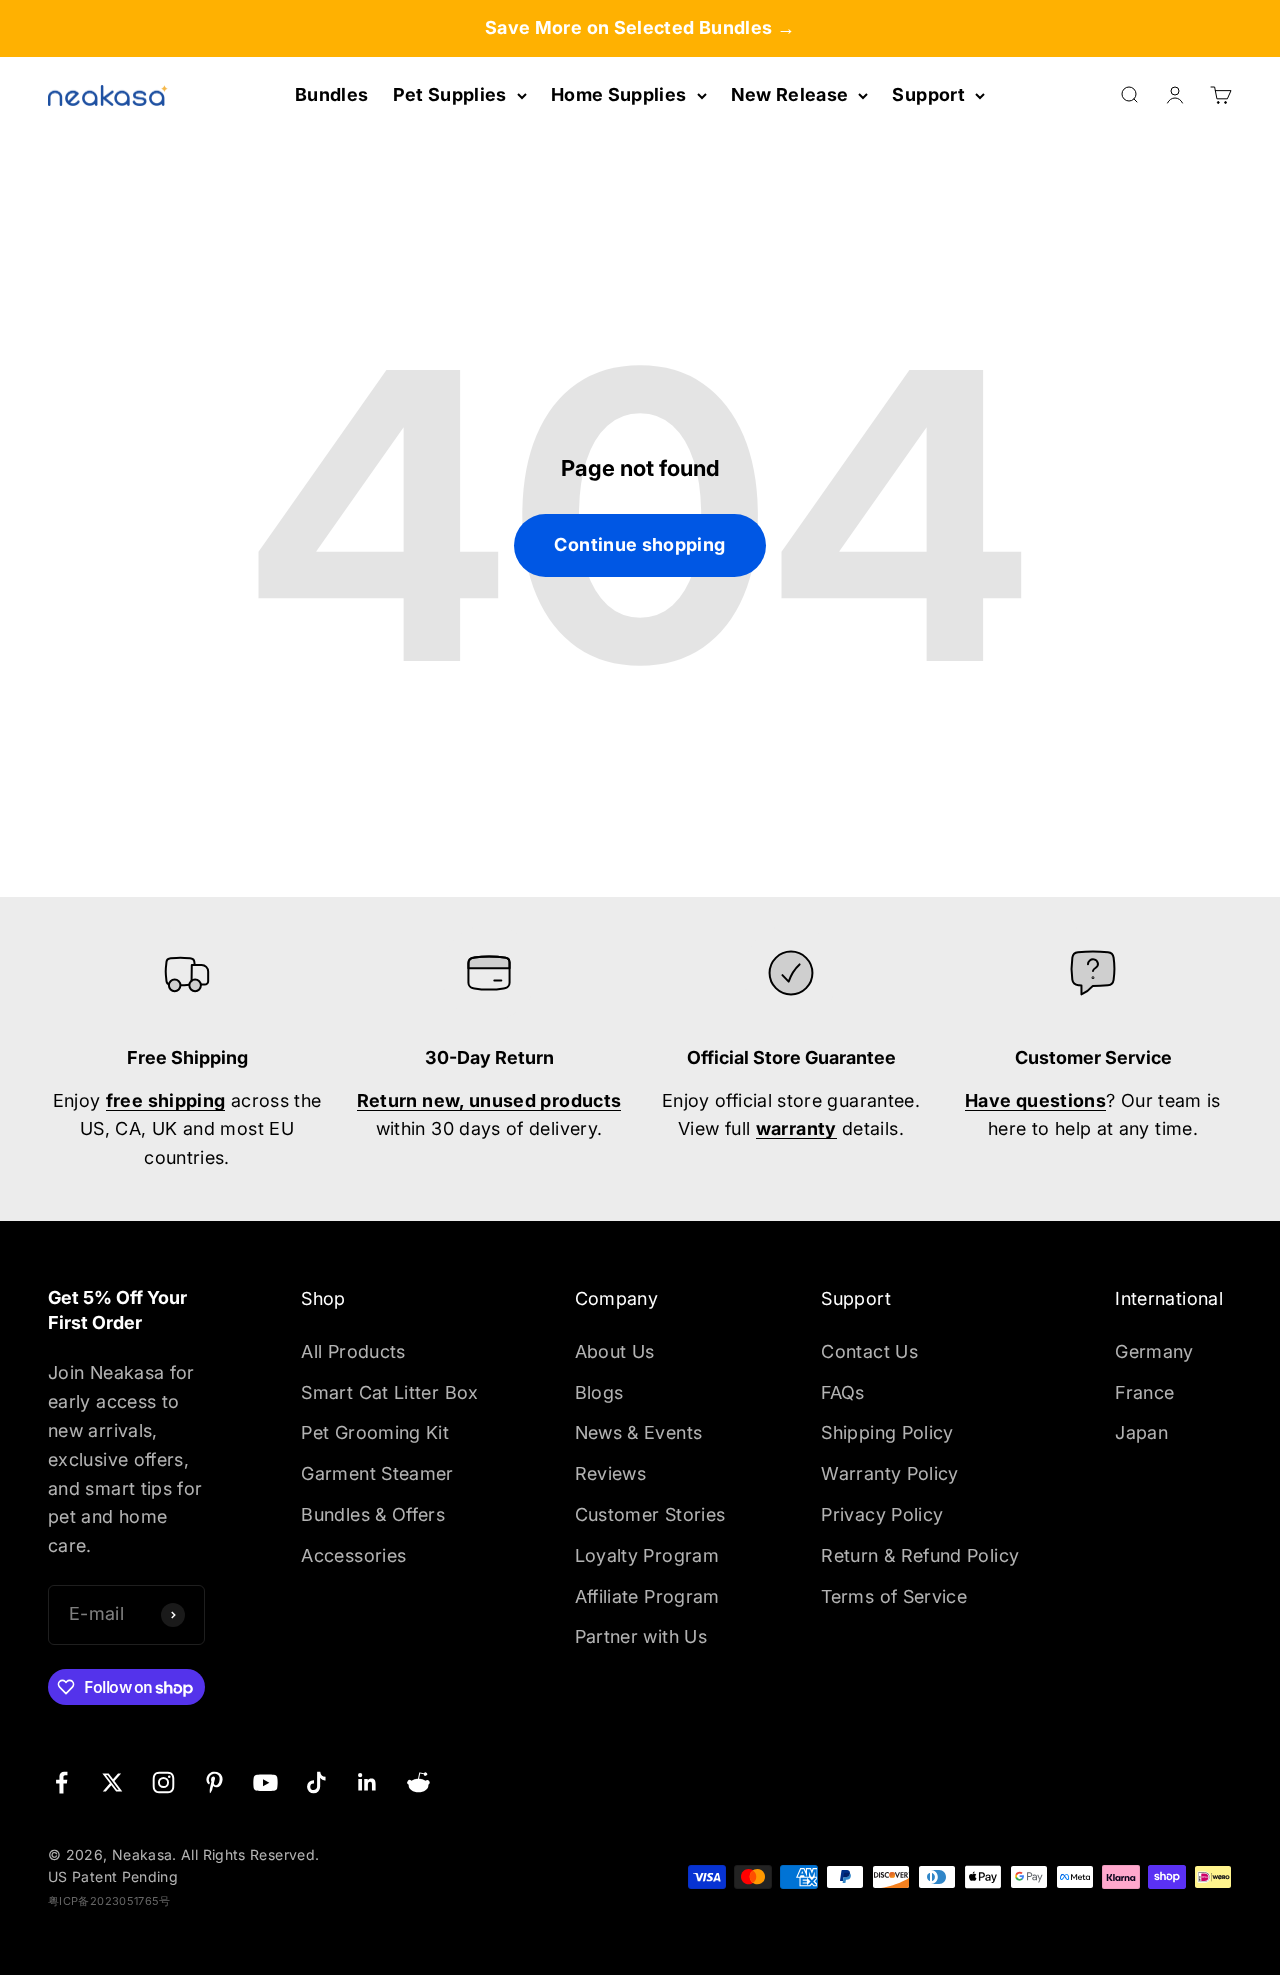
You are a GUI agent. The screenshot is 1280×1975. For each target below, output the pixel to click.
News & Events (639, 1432)
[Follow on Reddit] (418, 1782)
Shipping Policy (887, 1432)
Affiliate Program (647, 1596)
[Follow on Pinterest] (214, 1782)
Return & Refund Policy (920, 1555)
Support (928, 94)
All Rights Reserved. (250, 1854)
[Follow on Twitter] (112, 1782)
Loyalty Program (647, 1555)
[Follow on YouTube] (265, 1782)
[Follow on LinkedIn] (367, 1782)
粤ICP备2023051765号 (109, 1901)
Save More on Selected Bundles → (640, 27)
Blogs (599, 1392)
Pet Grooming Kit (375, 1432)
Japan (1141, 1432)
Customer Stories (650, 1514)
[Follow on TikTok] (316, 1782)
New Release (790, 94)
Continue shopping (639, 544)
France (1144, 1392)
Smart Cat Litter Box (389, 1392)
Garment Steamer (377, 1473)
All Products (353, 1351)
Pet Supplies (450, 94)
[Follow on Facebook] (61, 1782)
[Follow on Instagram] (163, 1782)
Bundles (332, 94)
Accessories (353, 1555)
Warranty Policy (889, 1473)
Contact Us (869, 1351)
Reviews (611, 1473)
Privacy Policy (882, 1514)
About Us (615, 1351)
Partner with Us (641, 1636)
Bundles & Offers (373, 1514)
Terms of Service (894, 1596)
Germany (1154, 1351)
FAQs (842, 1392)
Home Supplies (619, 94)
